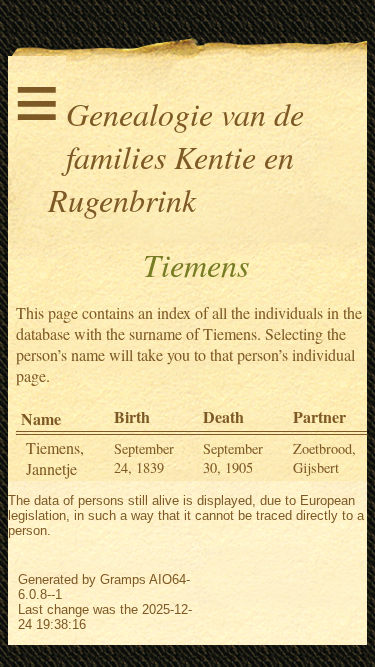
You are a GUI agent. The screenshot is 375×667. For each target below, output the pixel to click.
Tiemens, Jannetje (55, 458)
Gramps (123, 579)
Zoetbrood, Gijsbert (324, 458)
